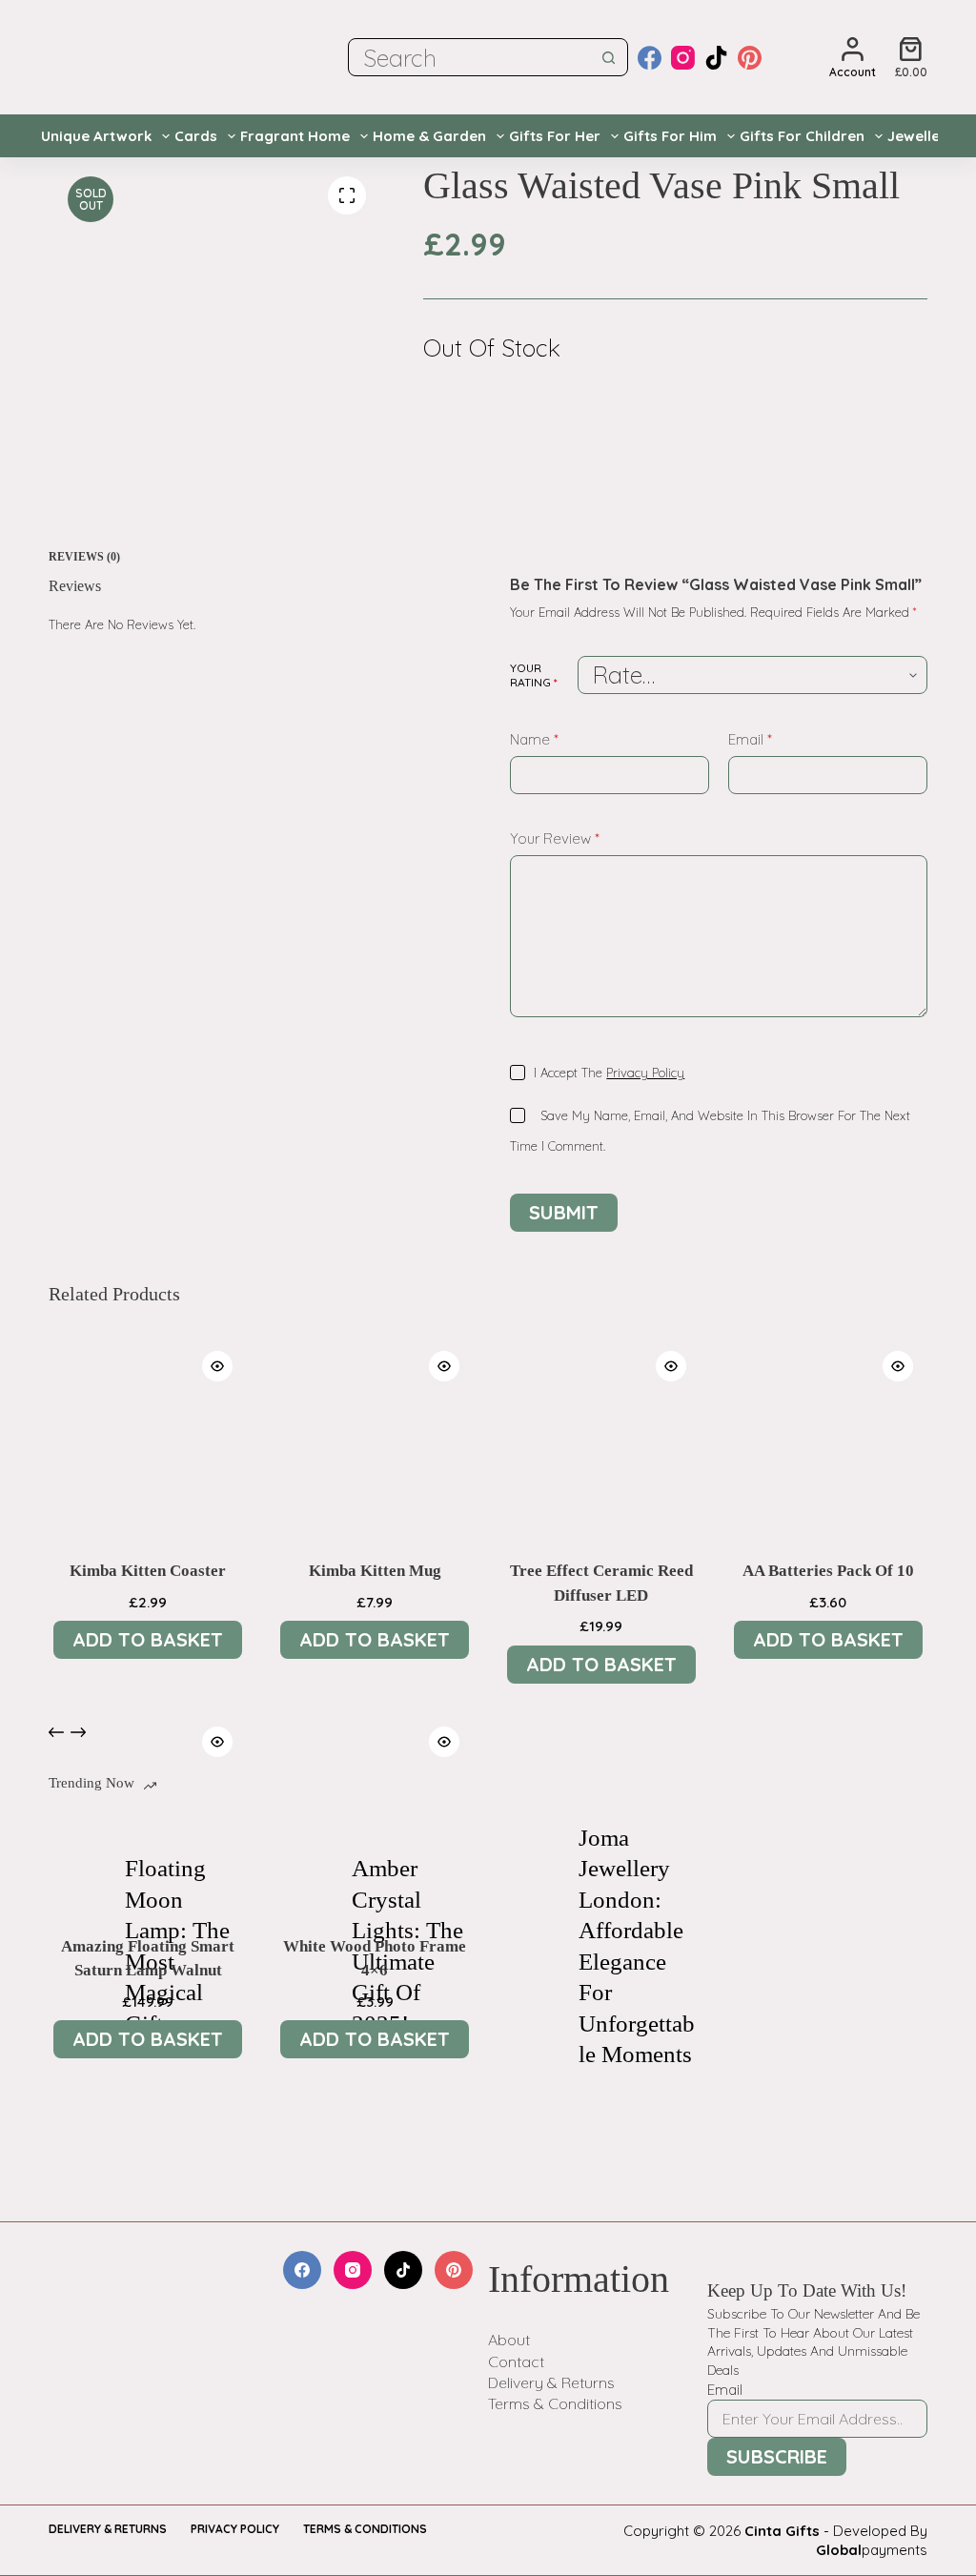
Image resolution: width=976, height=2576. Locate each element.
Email (750, 739)
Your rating (534, 675)
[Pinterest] (750, 58)
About (509, 2340)
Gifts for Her (555, 136)
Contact (516, 2361)
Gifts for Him (670, 136)
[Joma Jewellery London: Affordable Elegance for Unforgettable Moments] (531, 1947)
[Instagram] (683, 58)
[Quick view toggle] (217, 1366)
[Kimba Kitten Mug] (375, 1436)
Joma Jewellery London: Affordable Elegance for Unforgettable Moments (637, 1946)
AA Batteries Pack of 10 (828, 1571)
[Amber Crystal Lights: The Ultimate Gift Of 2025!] (304, 1947)
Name (534, 739)
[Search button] (609, 57)
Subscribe (777, 2456)
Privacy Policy (645, 1073)
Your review (555, 838)
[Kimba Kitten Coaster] (148, 1436)
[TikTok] (716, 58)
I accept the (609, 1073)
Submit (564, 1212)
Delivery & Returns (551, 2382)
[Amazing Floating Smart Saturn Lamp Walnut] (148, 1811)
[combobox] (469, 57)
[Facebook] (650, 58)
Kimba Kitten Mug (375, 1571)
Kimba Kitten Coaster (148, 1571)
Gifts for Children (802, 136)
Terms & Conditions (555, 2403)
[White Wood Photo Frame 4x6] (375, 1811)
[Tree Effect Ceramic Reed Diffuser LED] (601, 1436)
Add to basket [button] (148, 1639)
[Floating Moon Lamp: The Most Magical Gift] (77, 1947)
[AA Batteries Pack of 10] (828, 1436)
